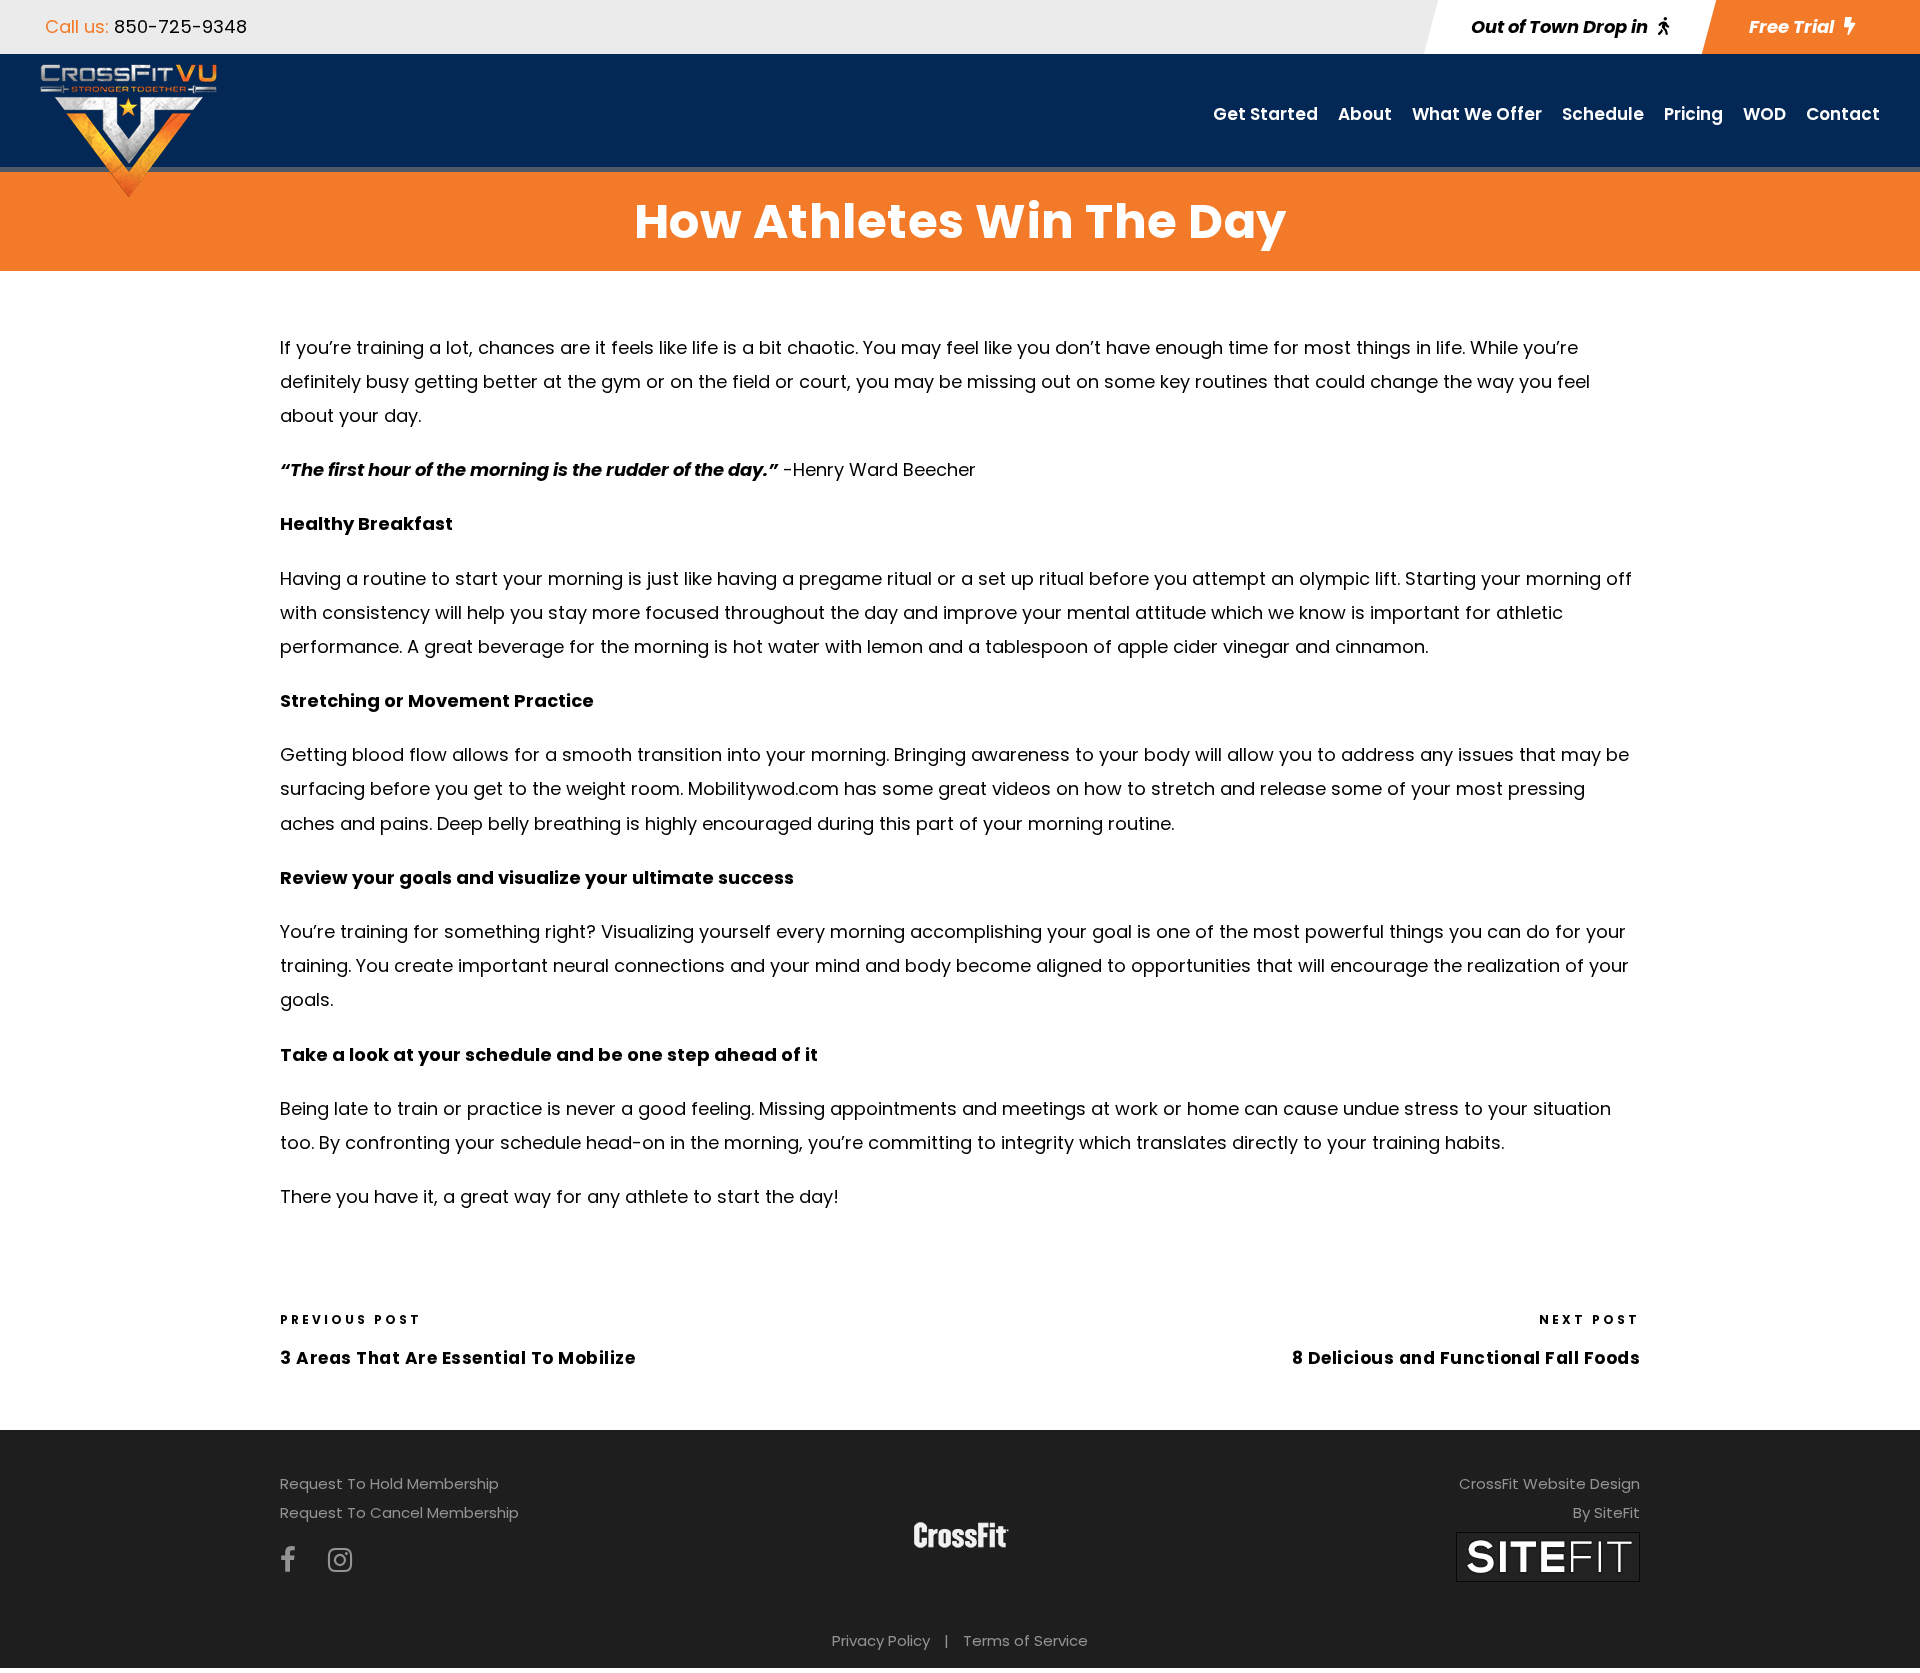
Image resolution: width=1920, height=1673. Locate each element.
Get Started (1265, 114)
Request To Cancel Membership (399, 1512)
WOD (1764, 114)
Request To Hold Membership (389, 1483)
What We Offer (1477, 114)
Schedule (1603, 114)
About (1365, 114)
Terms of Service (1025, 1640)
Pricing (1693, 114)
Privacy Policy (881, 1640)
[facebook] (288, 1560)
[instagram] (340, 1560)
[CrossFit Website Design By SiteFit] (1548, 1555)
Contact (1843, 114)
